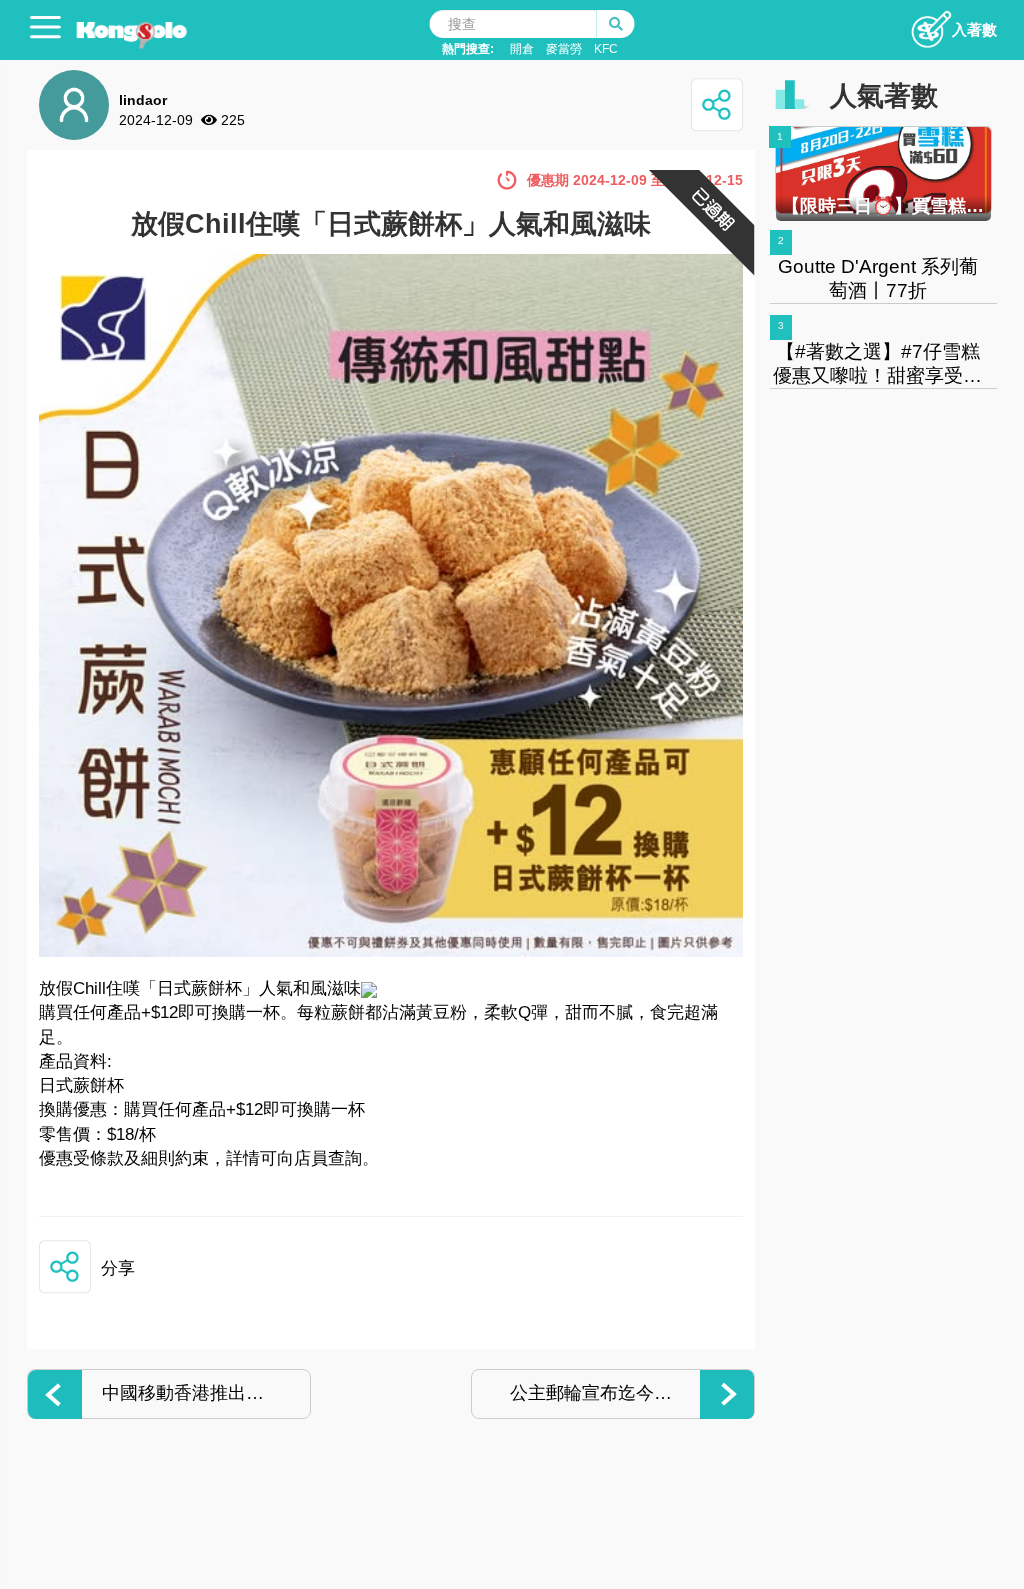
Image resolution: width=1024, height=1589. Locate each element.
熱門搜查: (468, 49)
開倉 (522, 49)
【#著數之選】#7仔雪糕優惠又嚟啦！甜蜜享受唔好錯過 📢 (877, 375)
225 (233, 120)
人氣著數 (884, 96)
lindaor (143, 100)
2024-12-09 (156, 120)
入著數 (974, 29)
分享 (118, 1268)
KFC (606, 49)
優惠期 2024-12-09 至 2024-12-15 (635, 180)
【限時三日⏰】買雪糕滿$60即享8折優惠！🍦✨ (883, 206)
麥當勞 (564, 49)
